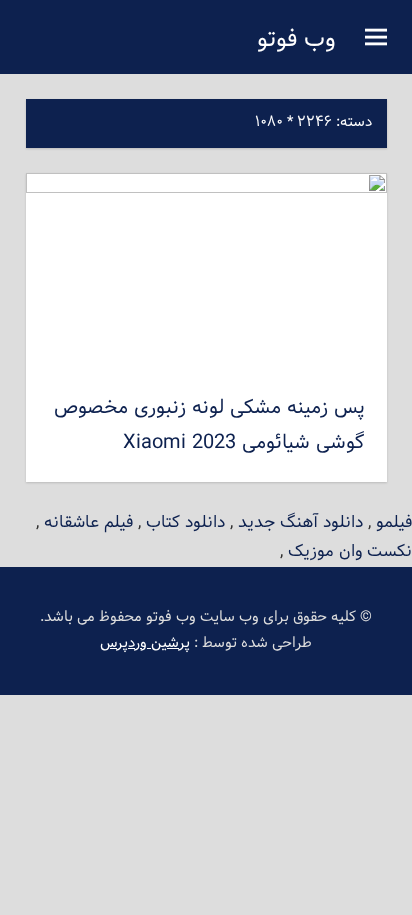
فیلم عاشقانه (88, 522)
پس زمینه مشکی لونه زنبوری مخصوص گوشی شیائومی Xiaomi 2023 (209, 425)
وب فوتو (296, 40)
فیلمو (394, 522)
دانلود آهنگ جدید (300, 522)
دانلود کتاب (185, 522)
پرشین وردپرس (145, 643)
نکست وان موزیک (350, 551)
